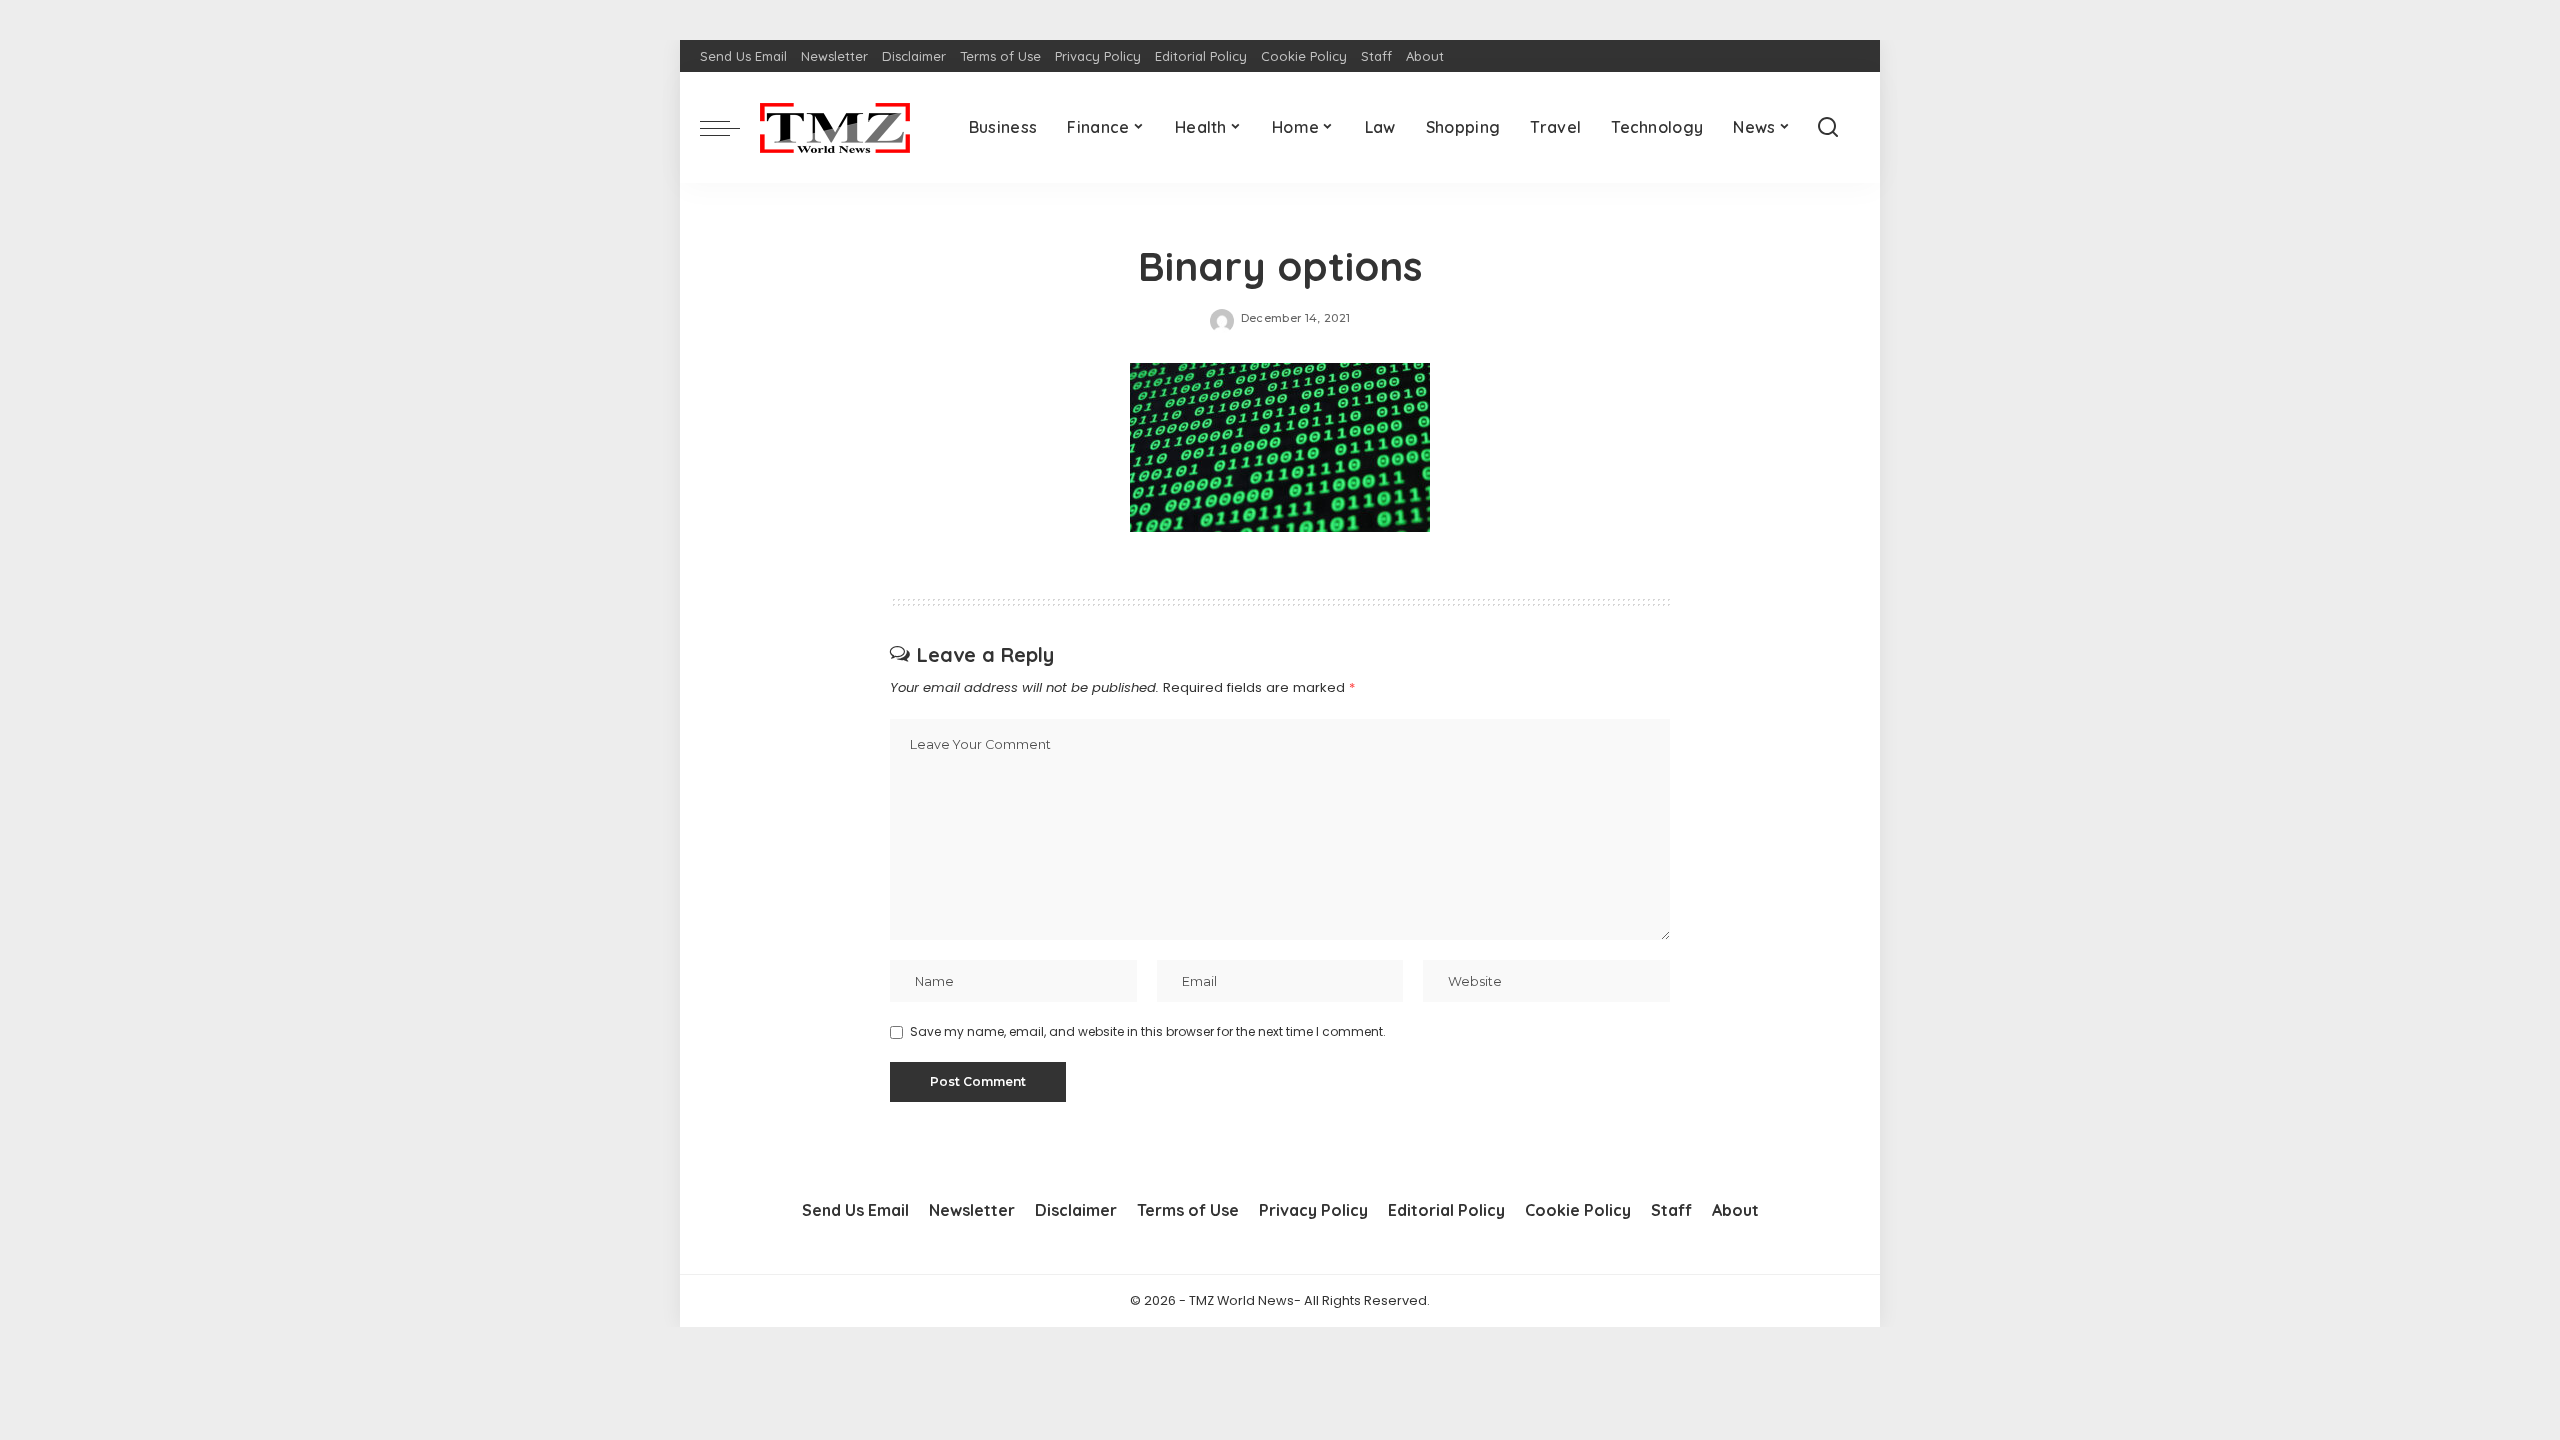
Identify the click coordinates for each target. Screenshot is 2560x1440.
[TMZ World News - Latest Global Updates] (835, 128)
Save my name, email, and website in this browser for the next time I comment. (1148, 1031)
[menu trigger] (730, 127)
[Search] (1828, 127)
